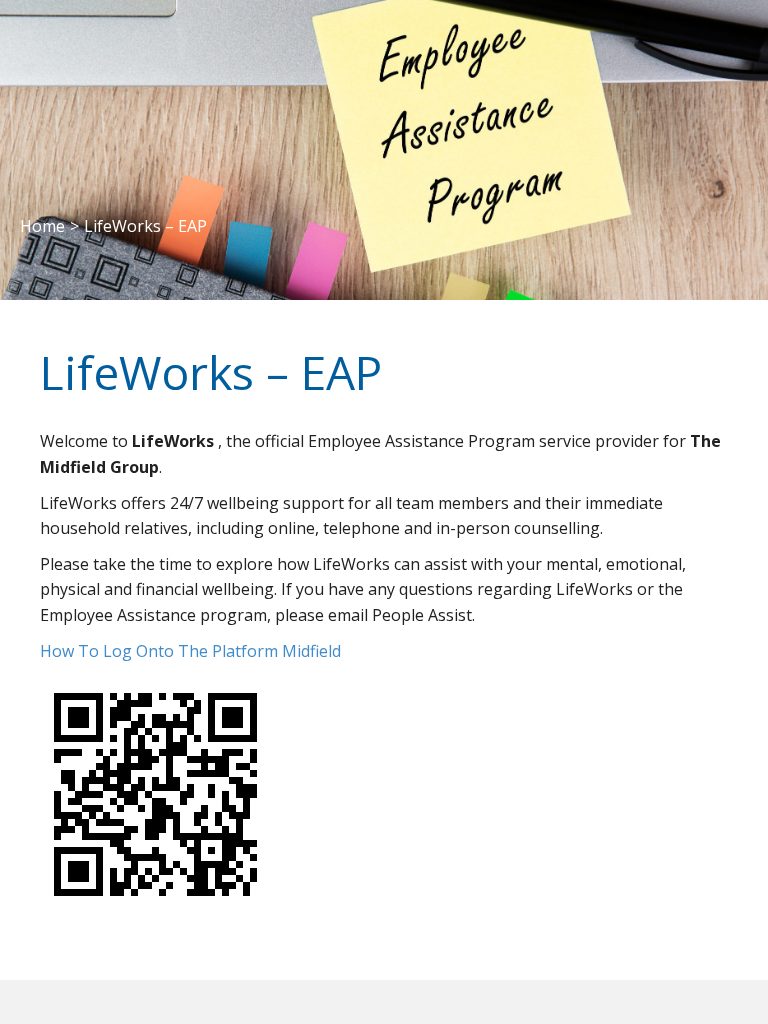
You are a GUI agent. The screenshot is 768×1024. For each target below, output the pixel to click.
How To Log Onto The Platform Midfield (190, 651)
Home (42, 226)
